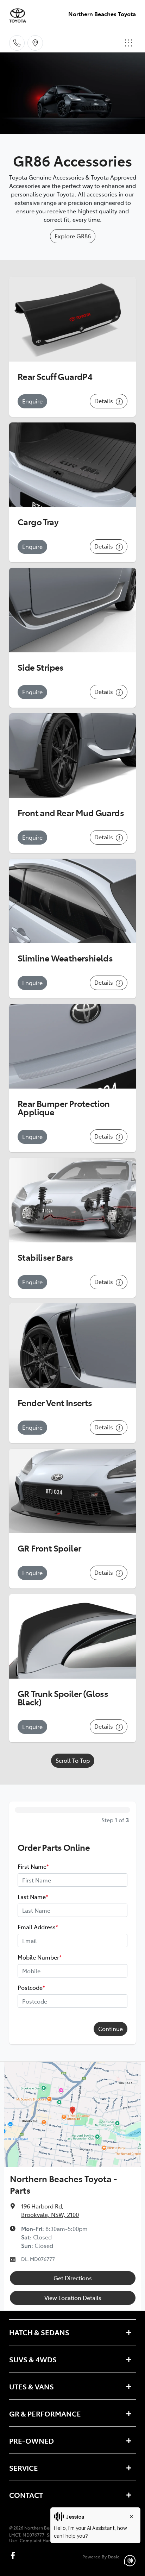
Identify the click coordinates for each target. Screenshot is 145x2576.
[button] (128, 43)
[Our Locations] (35, 43)
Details (104, 401)
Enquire (32, 401)
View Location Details (73, 2298)
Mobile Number (40, 1957)
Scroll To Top (73, 1760)
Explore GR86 (73, 236)
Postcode (31, 1987)
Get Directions (73, 2278)
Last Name (33, 1897)
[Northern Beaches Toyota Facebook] (14, 2555)
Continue (111, 2029)
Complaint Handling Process (49, 2540)
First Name (33, 1866)
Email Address (38, 1927)
